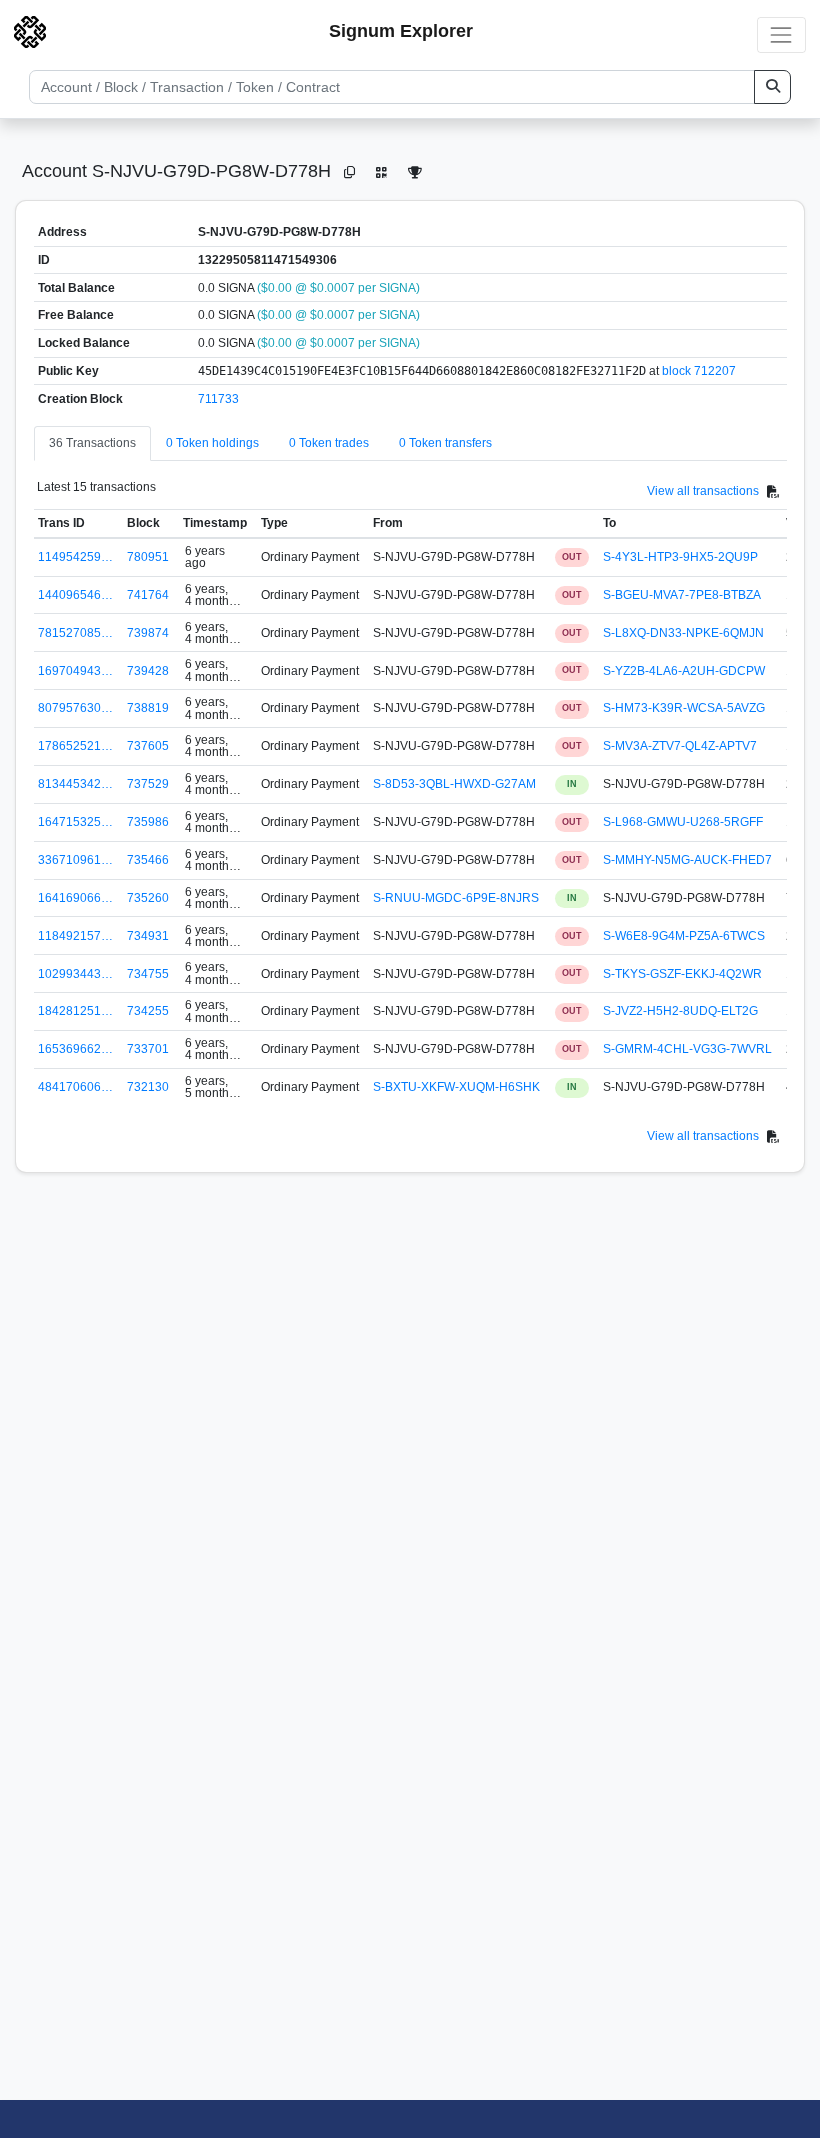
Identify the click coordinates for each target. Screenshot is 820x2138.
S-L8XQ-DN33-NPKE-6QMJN (683, 633)
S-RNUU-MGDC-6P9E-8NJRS (456, 898)
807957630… (75, 708)
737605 (148, 746)
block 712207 (699, 371)
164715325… (75, 822)
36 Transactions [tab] (92, 443)
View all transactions (703, 491)
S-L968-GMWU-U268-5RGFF (683, 822)
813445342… (75, 784)
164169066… (75, 898)
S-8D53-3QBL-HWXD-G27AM (454, 784)
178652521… (75, 746)
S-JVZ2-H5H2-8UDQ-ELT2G (680, 1011)
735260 (148, 898)
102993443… (75, 974)
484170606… (75, 1087)
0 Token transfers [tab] (445, 443)
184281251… (75, 1011)
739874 (148, 633)
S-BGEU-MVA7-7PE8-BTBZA (682, 595)
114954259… (75, 557)
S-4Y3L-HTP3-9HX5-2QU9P (680, 557)
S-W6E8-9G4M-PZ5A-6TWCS (684, 936)
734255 (148, 1011)
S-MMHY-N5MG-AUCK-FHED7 (687, 860)
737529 (148, 784)
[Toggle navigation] (781, 34)
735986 (148, 822)
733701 (148, 1049)
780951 (148, 557)
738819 (148, 708)
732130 (148, 1087)
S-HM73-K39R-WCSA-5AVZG (684, 708)
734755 (148, 974)
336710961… (75, 860)
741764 (148, 595)
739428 (148, 671)
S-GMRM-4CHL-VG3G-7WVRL (687, 1049)
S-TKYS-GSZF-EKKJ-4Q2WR (682, 974)
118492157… (75, 936)
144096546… (75, 595)
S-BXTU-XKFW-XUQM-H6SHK (456, 1087)
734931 (148, 936)
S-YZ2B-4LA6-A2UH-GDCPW (684, 671)
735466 (148, 860)
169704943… (75, 671)
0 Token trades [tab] (329, 443)
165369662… (75, 1049)
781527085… (75, 633)
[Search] (772, 87)
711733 (218, 399)
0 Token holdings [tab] (212, 443)
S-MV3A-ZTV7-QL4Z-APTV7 (680, 746)
